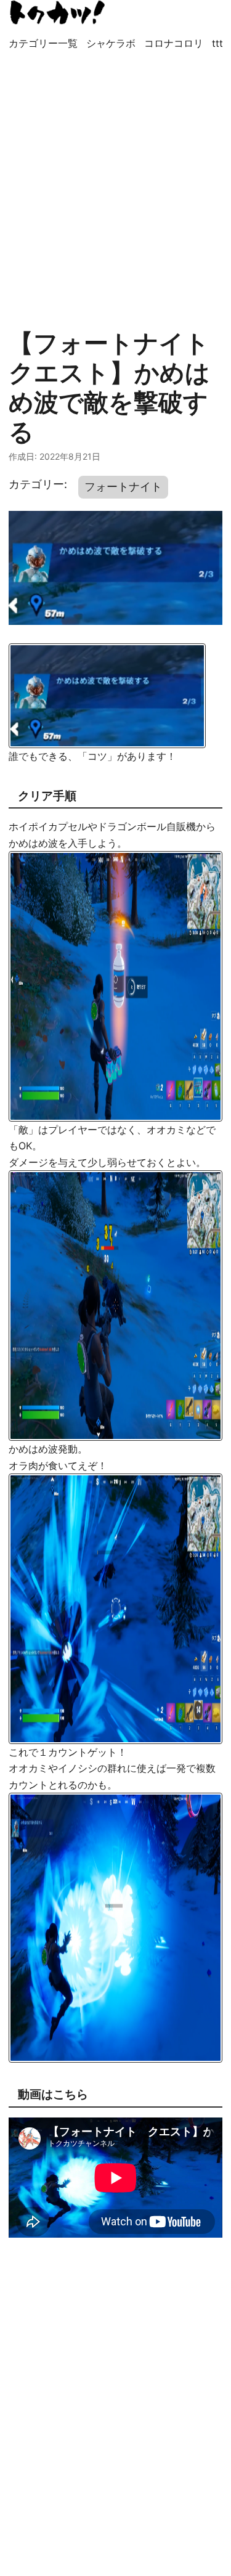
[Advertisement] (115, 183)
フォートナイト (123, 487)
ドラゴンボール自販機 (147, 826)
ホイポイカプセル (48, 826)
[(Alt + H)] (58, 12)
